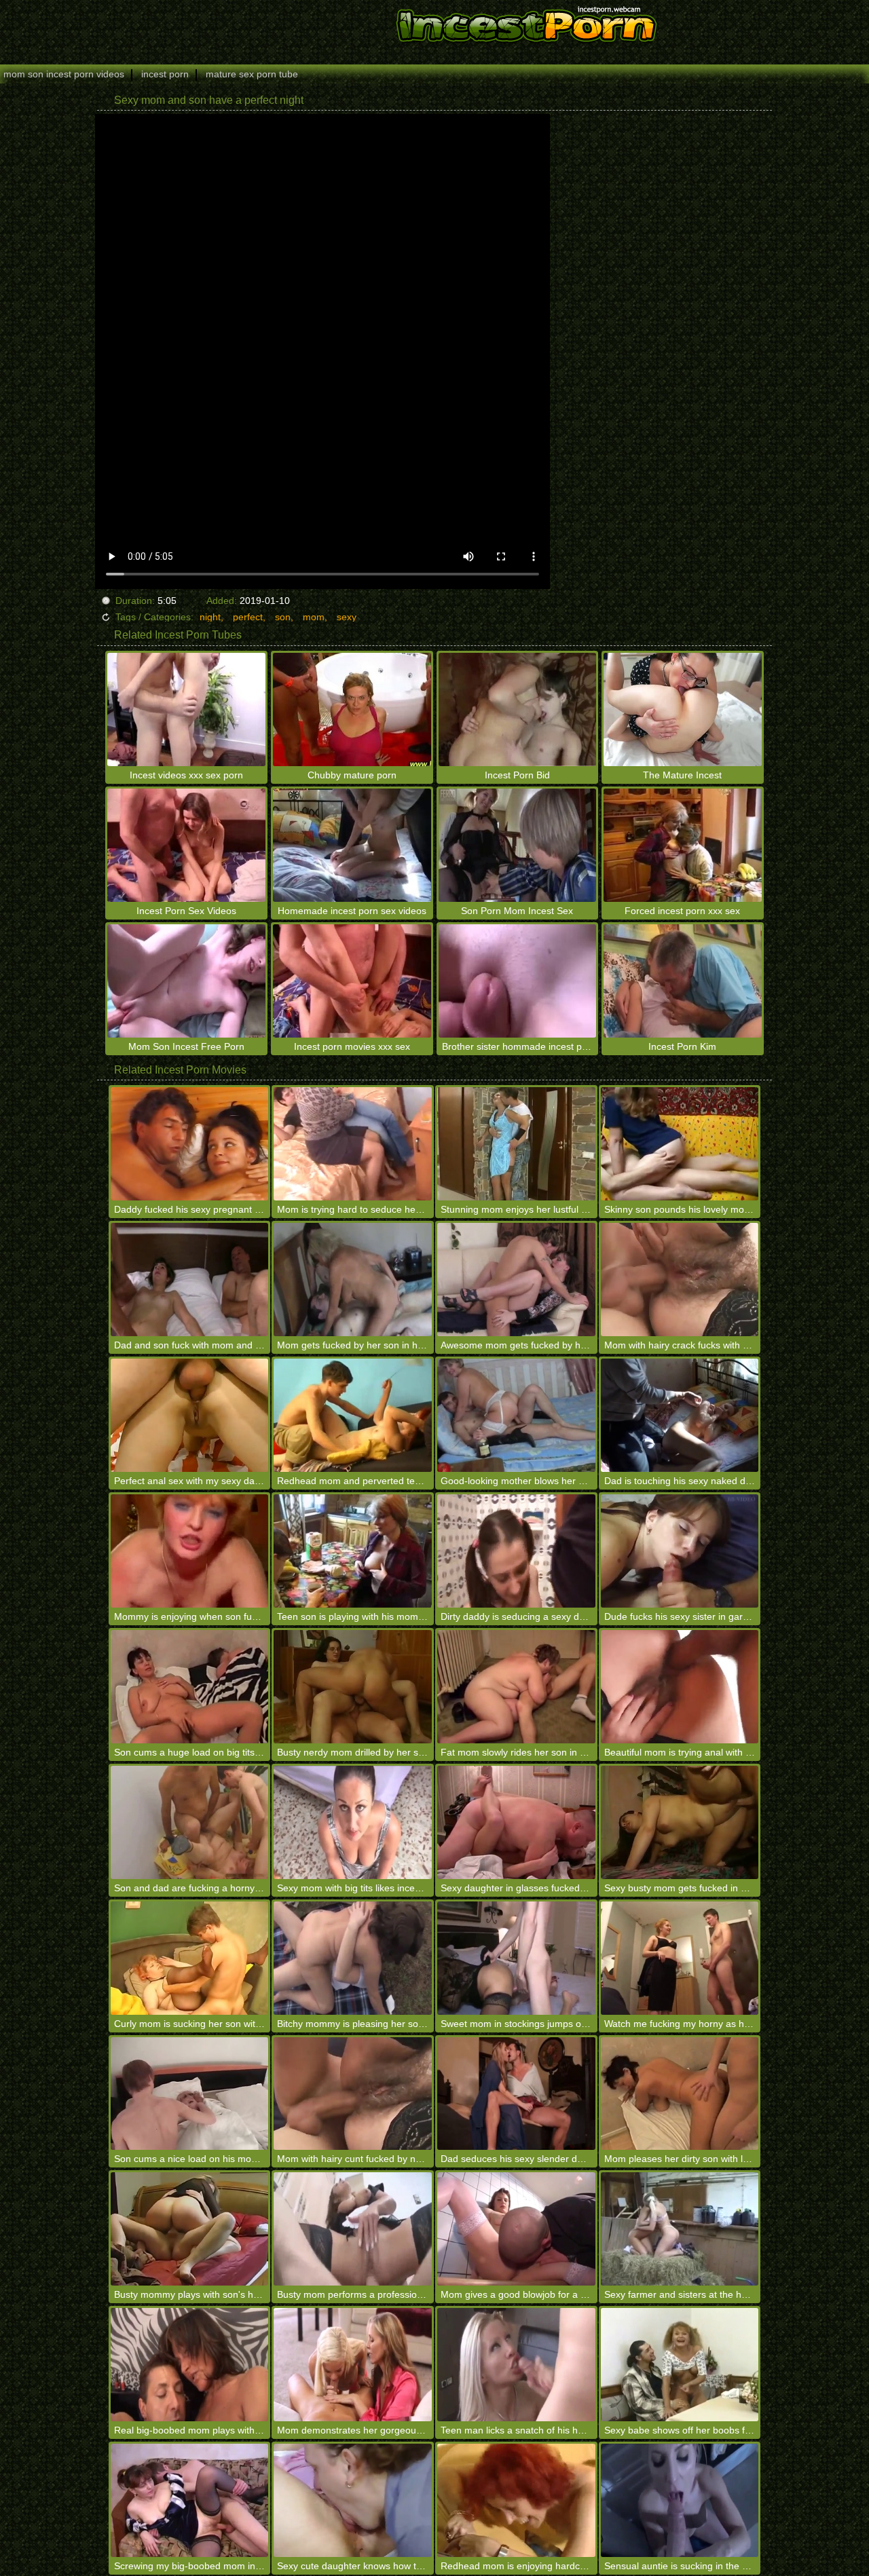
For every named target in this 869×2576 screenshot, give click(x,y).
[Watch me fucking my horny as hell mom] (680, 1958)
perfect (248, 617)
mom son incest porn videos (64, 74)
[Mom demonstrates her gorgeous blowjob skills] (353, 2365)
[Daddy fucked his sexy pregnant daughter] (190, 1144)
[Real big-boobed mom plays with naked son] (190, 2365)
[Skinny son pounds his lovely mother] (680, 1144)
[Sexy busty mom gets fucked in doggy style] (680, 1822)
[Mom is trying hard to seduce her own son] (353, 1144)
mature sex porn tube (252, 74)
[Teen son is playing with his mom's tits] (353, 1551)
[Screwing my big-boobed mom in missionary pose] (190, 2500)
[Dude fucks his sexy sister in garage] (680, 1551)
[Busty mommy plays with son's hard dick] (190, 2229)
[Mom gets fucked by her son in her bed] (353, 1280)
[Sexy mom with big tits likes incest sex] (353, 1822)
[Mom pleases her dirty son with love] (680, 2094)
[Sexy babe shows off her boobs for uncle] (680, 2365)
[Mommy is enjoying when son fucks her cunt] (190, 1551)
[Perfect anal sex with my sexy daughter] (190, 1415)
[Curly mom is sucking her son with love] (190, 1958)
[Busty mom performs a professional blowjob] (353, 2229)
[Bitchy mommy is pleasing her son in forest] (353, 1958)
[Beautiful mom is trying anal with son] (680, 1687)
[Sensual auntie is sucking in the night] (680, 2500)
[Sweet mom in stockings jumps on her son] (516, 1958)
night (210, 617)
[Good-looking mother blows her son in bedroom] (516, 1415)
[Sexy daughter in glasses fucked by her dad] (516, 1822)
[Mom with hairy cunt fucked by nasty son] (353, 2094)
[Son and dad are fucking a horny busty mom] (190, 1822)
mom (314, 617)
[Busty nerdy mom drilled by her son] (353, 1687)
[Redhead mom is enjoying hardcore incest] (516, 2500)
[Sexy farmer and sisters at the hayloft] (680, 2229)
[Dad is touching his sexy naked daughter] (680, 1415)
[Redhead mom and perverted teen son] (353, 1415)
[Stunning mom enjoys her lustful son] (516, 1144)
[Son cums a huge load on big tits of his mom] (190, 1687)
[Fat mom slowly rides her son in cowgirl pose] (516, 1687)
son (283, 617)
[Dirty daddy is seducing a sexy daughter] (516, 1551)
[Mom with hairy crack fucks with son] (680, 1280)
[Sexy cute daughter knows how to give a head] (353, 2500)
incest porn (165, 74)
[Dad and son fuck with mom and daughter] (190, 1280)
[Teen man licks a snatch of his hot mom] (516, 2365)
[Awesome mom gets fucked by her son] (516, 1280)
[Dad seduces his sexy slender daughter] (516, 2094)
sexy (347, 617)
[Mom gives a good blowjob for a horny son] (516, 2229)
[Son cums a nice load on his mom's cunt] (190, 2094)
